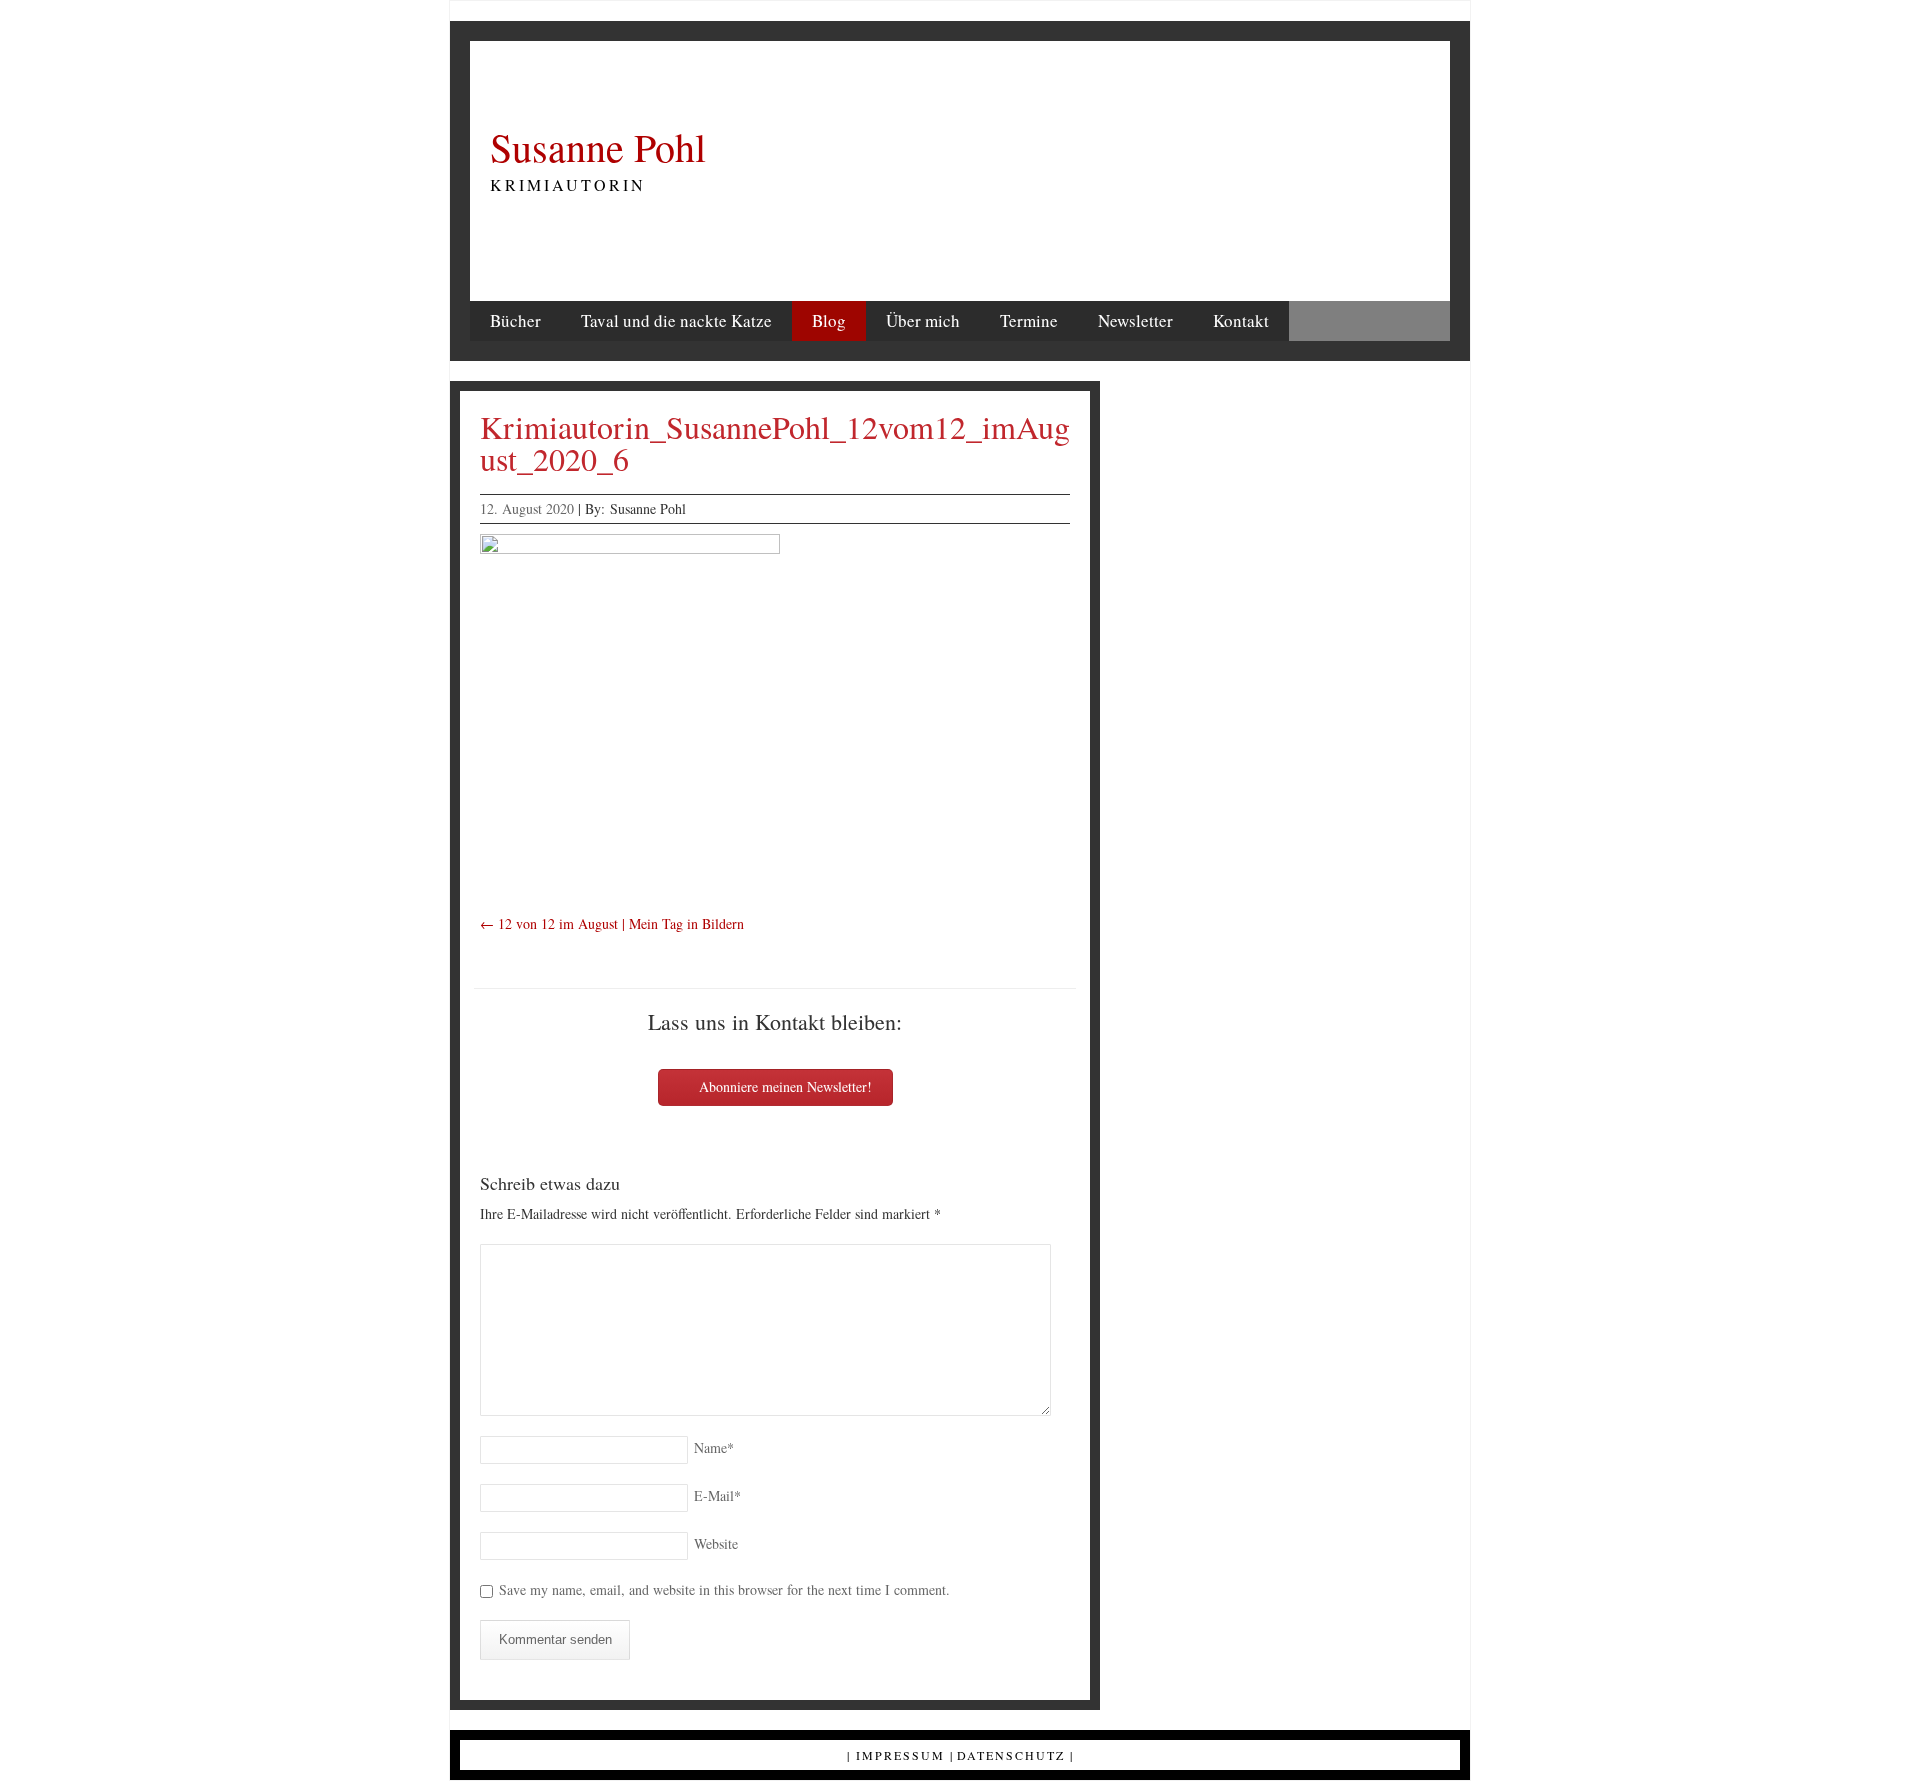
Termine (1029, 320)
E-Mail (717, 1495)
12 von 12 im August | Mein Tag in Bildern (612, 923)
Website (716, 1543)
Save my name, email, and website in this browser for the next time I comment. (724, 1589)
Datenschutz (1011, 1755)
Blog (829, 320)
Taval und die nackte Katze (676, 320)
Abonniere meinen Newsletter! (783, 1086)
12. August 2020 (527, 508)
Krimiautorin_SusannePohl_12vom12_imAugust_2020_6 (775, 442)
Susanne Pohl (598, 147)
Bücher (515, 320)
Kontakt (1241, 320)
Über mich (923, 320)
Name (714, 1447)
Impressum (900, 1755)
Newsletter (1135, 320)
